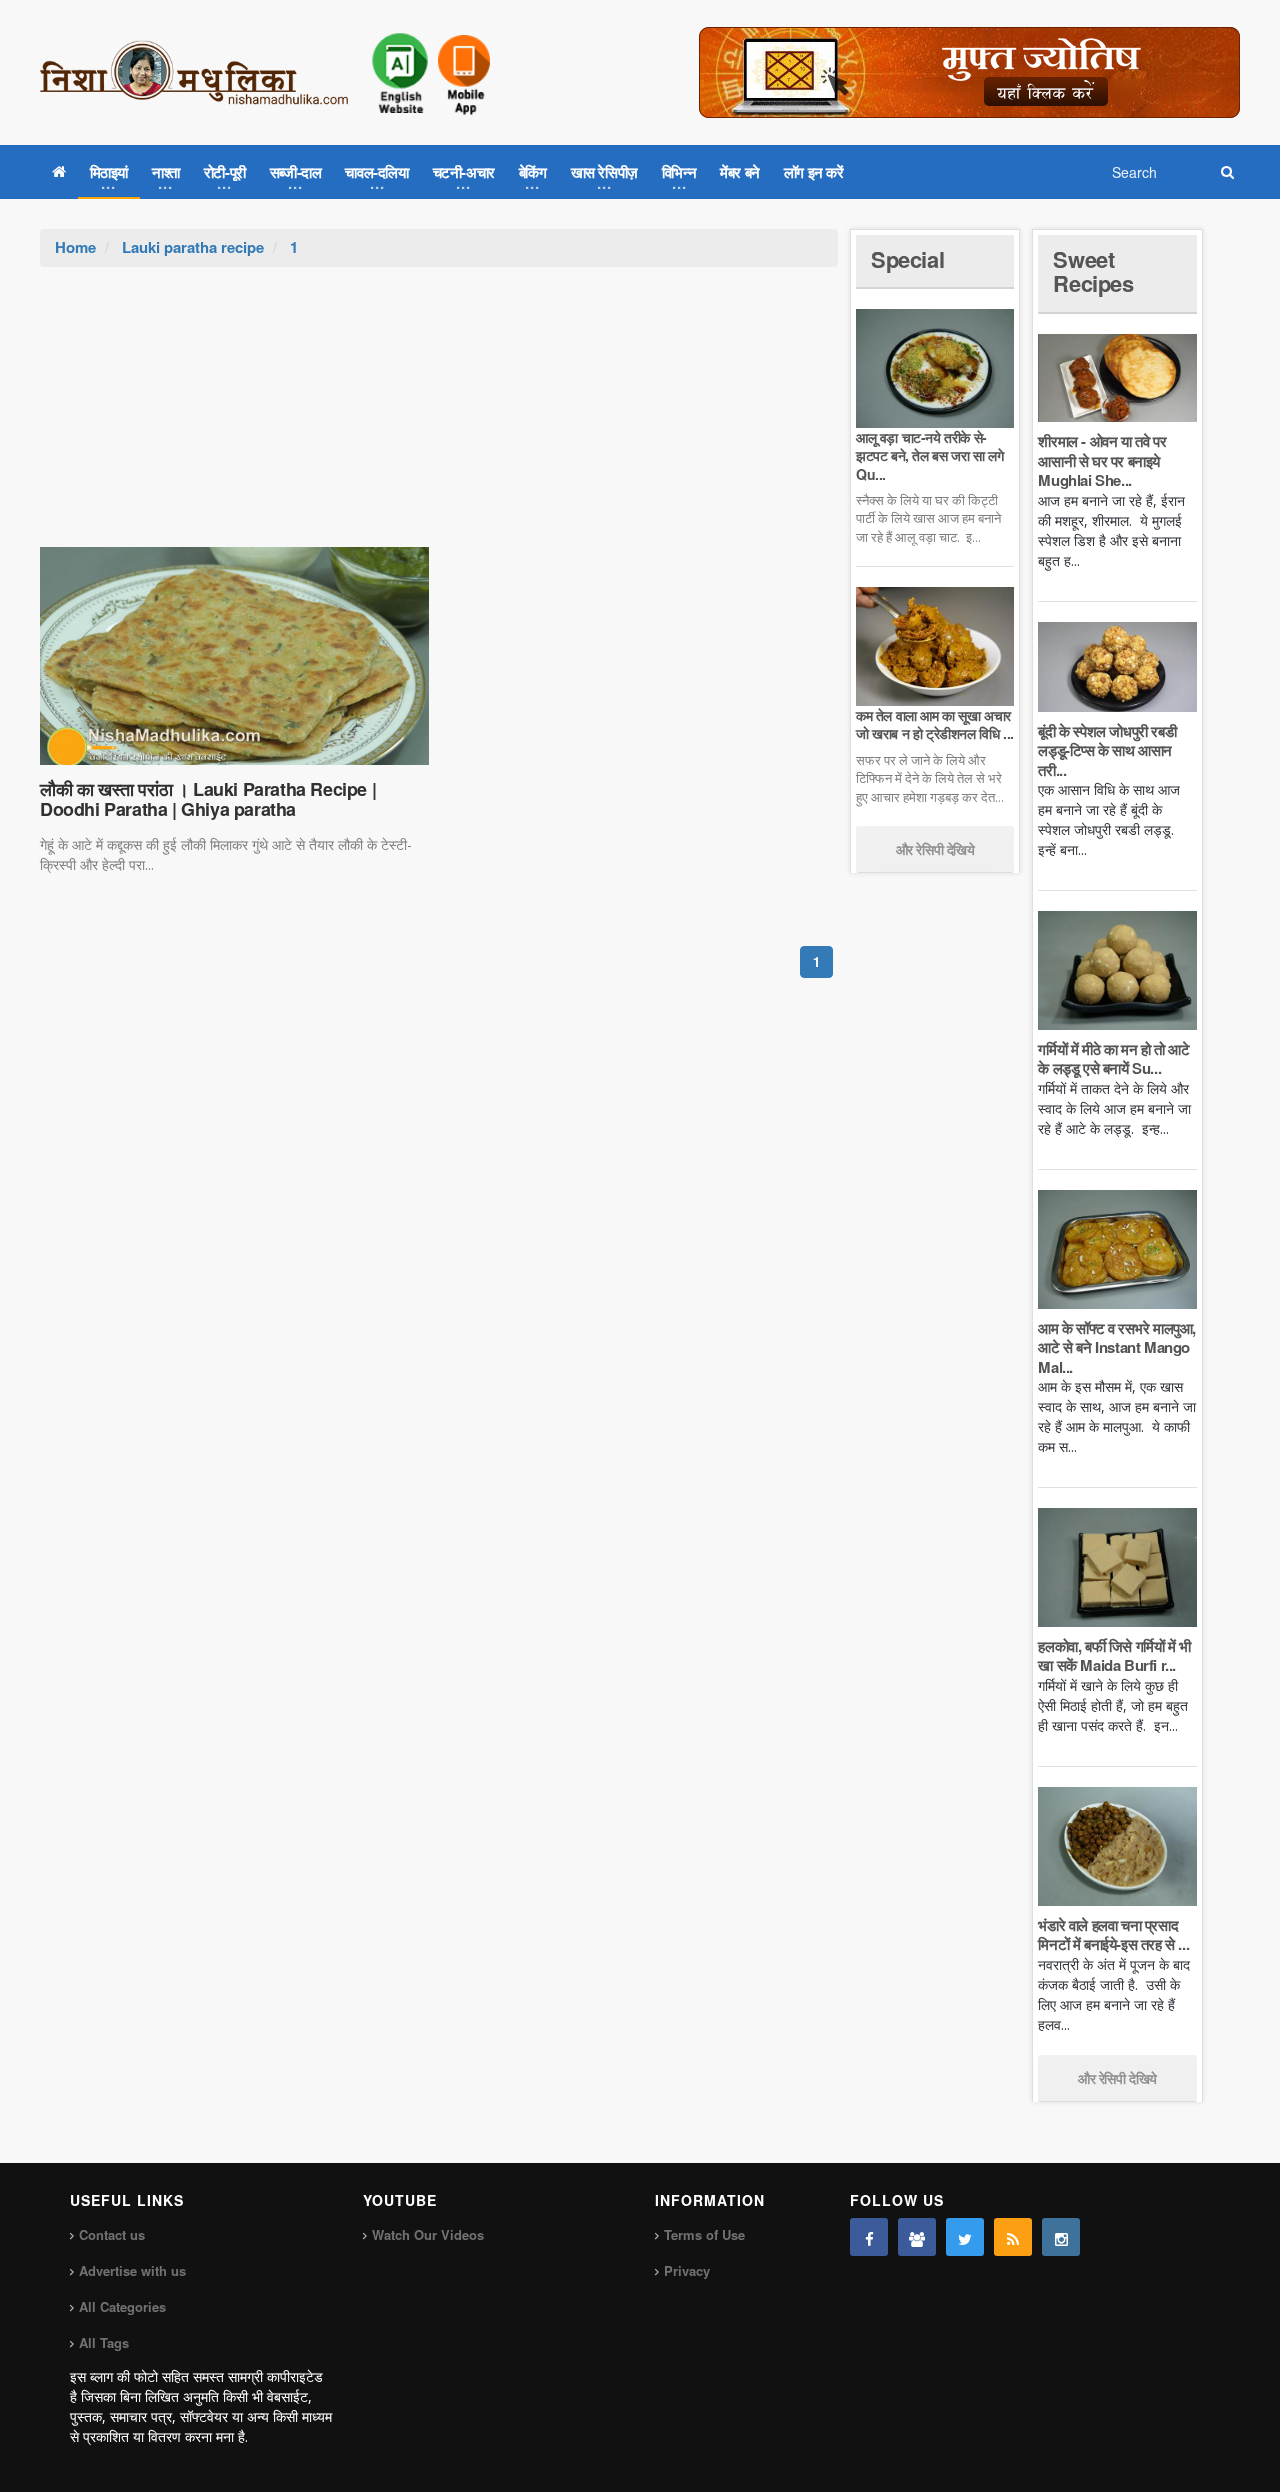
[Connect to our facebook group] (917, 2237)
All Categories (122, 2306)
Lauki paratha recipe (193, 247)
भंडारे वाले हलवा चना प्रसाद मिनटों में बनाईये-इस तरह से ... (1113, 1935)
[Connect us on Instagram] (1061, 2237)
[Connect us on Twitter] (965, 2237)
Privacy (687, 2270)
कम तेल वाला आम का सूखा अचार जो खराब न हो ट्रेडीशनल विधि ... (935, 724)
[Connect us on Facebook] (869, 2237)
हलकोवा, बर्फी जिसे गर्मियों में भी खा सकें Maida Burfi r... (1114, 1656)
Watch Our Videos (428, 2234)
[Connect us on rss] (1013, 2237)
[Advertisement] (439, 417)
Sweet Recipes (1093, 271)
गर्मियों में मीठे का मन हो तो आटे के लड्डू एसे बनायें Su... (1113, 1059)
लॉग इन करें (814, 172)
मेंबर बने (740, 172)
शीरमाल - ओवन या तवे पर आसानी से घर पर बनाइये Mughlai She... (1102, 460)
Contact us (112, 2234)
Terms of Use (704, 2234)
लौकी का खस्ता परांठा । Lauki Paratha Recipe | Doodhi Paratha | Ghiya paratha (208, 799)
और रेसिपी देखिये (935, 849)
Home (75, 247)
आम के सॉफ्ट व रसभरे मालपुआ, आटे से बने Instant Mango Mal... (1117, 1347)
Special (907, 259)
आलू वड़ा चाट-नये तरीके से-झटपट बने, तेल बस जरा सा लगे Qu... (929, 455)
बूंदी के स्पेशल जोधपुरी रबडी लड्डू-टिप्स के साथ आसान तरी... (1107, 750)
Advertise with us (132, 2270)
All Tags (104, 2342)
